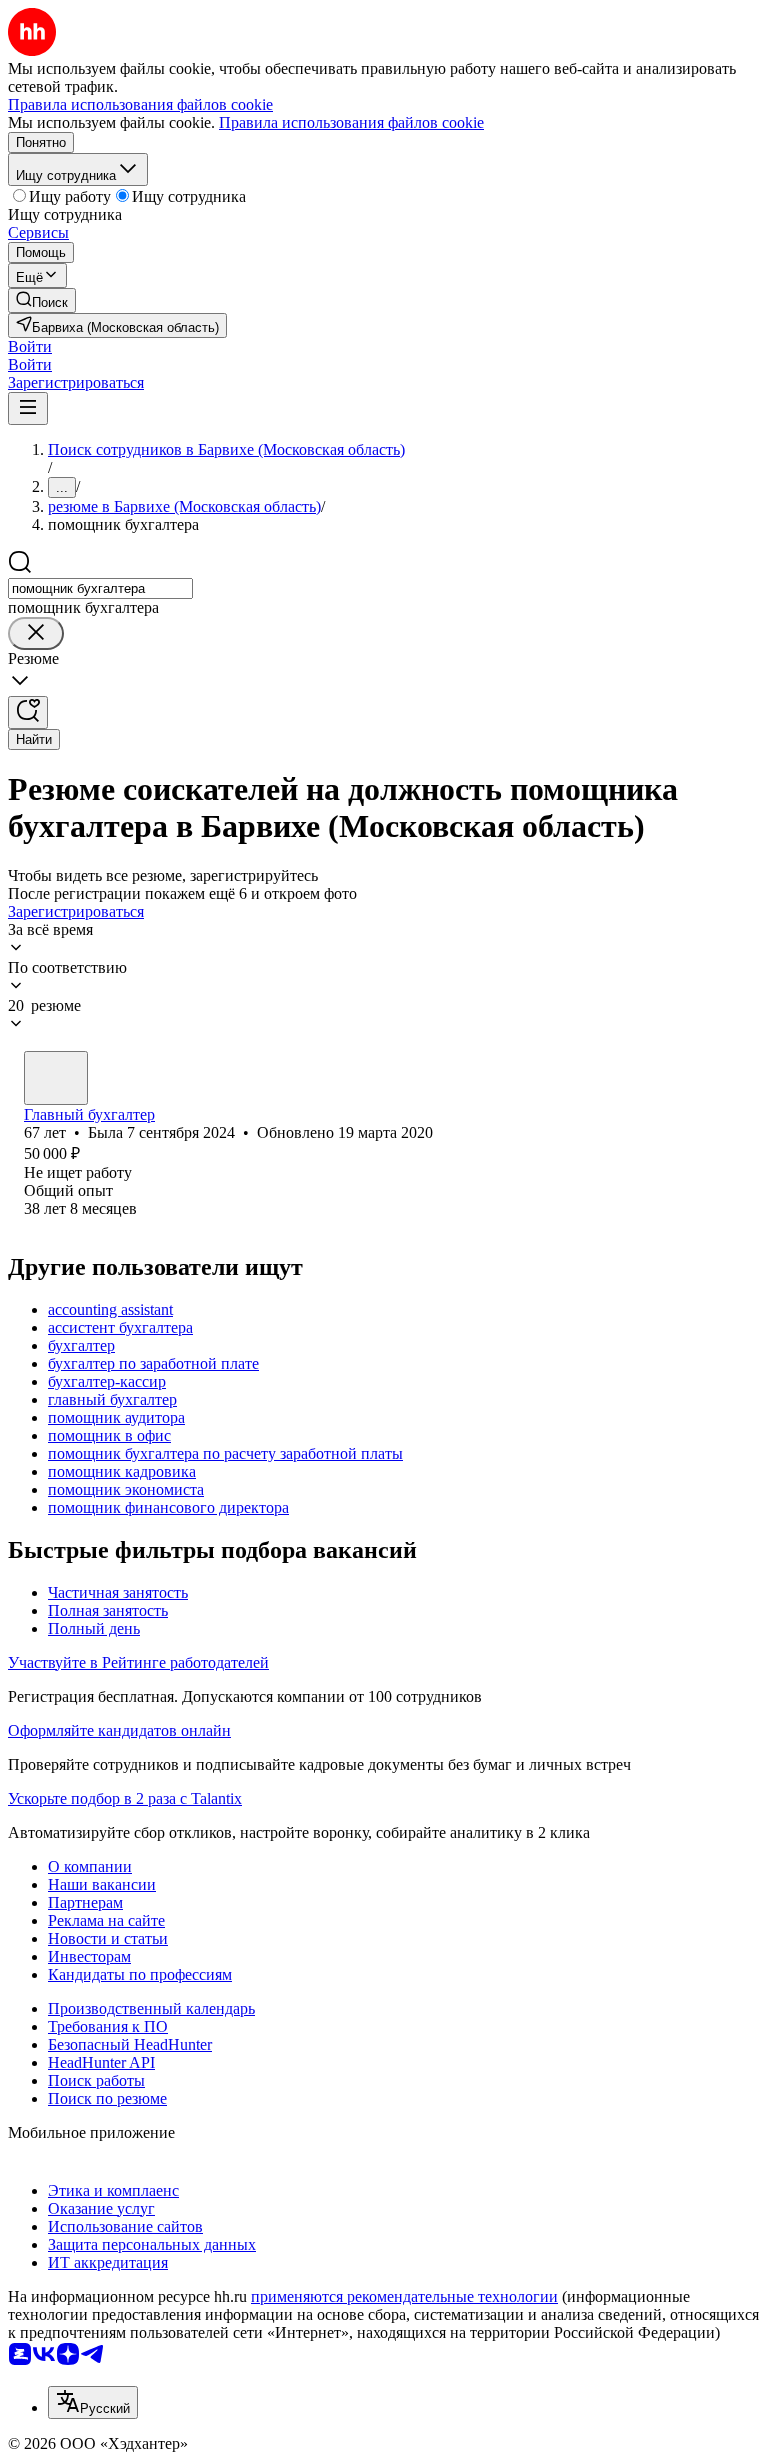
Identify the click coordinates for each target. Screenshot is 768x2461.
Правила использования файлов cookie (351, 122)
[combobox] (100, 588)
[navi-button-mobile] (28, 408)
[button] (30, 346)
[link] (42, 300)
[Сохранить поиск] (28, 712)
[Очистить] (36, 633)
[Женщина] (56, 1078)
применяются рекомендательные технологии (404, 2296)
